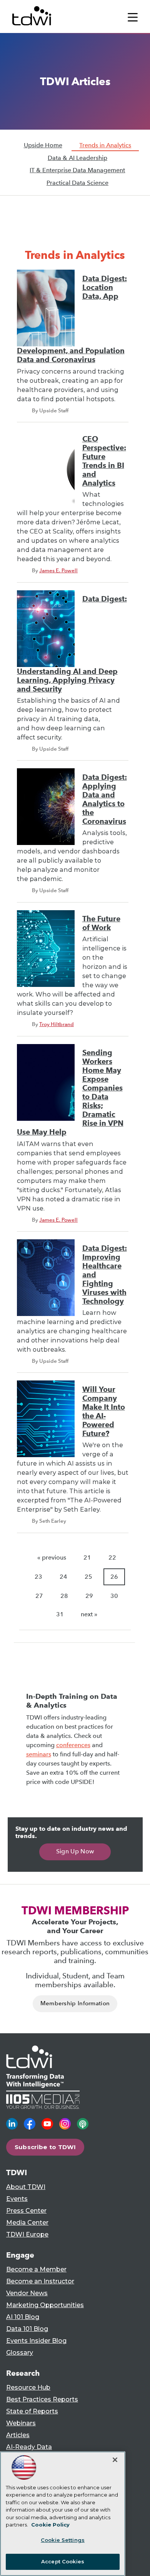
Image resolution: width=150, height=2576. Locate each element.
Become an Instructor (40, 2281)
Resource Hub (28, 2387)
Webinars (21, 2423)
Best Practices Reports (42, 2399)
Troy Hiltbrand (57, 1024)
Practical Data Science (77, 183)
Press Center (26, 2211)
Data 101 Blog (27, 2329)
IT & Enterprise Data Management (77, 170)
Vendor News (27, 2293)
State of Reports (32, 2411)
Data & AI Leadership (77, 158)
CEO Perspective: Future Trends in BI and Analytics (104, 461)
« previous (52, 1557)
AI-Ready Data (29, 2447)
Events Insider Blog (36, 2341)
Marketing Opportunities (45, 2305)
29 (89, 1596)
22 (112, 1557)
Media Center (27, 2223)
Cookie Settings (63, 2540)
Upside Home (43, 145)
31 (60, 1614)
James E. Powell (58, 570)
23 (38, 1577)
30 (114, 1596)
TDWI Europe (27, 2234)
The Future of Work (101, 923)
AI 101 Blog (23, 2317)
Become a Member (36, 2269)
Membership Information (75, 2003)
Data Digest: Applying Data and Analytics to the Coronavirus (105, 799)
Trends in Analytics (105, 145)
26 (114, 1577)
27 (39, 1596)
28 (64, 1596)
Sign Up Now (75, 1851)
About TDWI (26, 2187)
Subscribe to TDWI (45, 2147)
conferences (73, 1745)
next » (89, 1614)
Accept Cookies (63, 2561)
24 (63, 1577)
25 (88, 1577)
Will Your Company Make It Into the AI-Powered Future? (104, 1412)
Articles (18, 2435)
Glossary (20, 2353)
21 (87, 1557)
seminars (39, 1754)
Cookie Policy (50, 2525)
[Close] (115, 2460)
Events (17, 2199)
